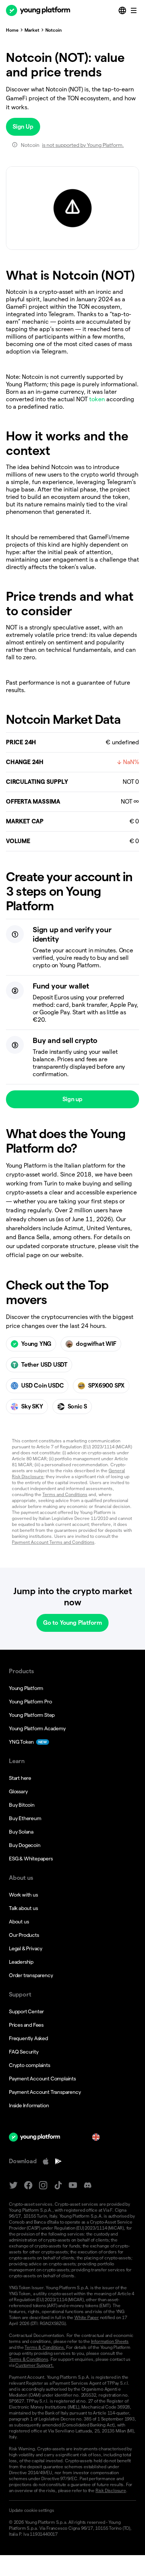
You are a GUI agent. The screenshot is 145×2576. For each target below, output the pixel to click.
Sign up (72, 1099)
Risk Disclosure (111, 2490)
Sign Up (23, 127)
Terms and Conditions (65, 1494)
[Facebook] (28, 2185)
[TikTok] (58, 2185)
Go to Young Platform (72, 1623)
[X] (13, 2185)
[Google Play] (58, 2161)
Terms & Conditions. (45, 2347)
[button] (72, 2510)
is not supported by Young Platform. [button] (83, 145)
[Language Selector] (123, 10)
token (97, 399)
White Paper (87, 2317)
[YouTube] (73, 2185)
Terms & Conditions (28, 2359)
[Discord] (88, 2185)
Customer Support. (35, 2365)
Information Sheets (110, 2341)
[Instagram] (43, 2185)
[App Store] (46, 2161)
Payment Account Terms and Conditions (53, 1542)
